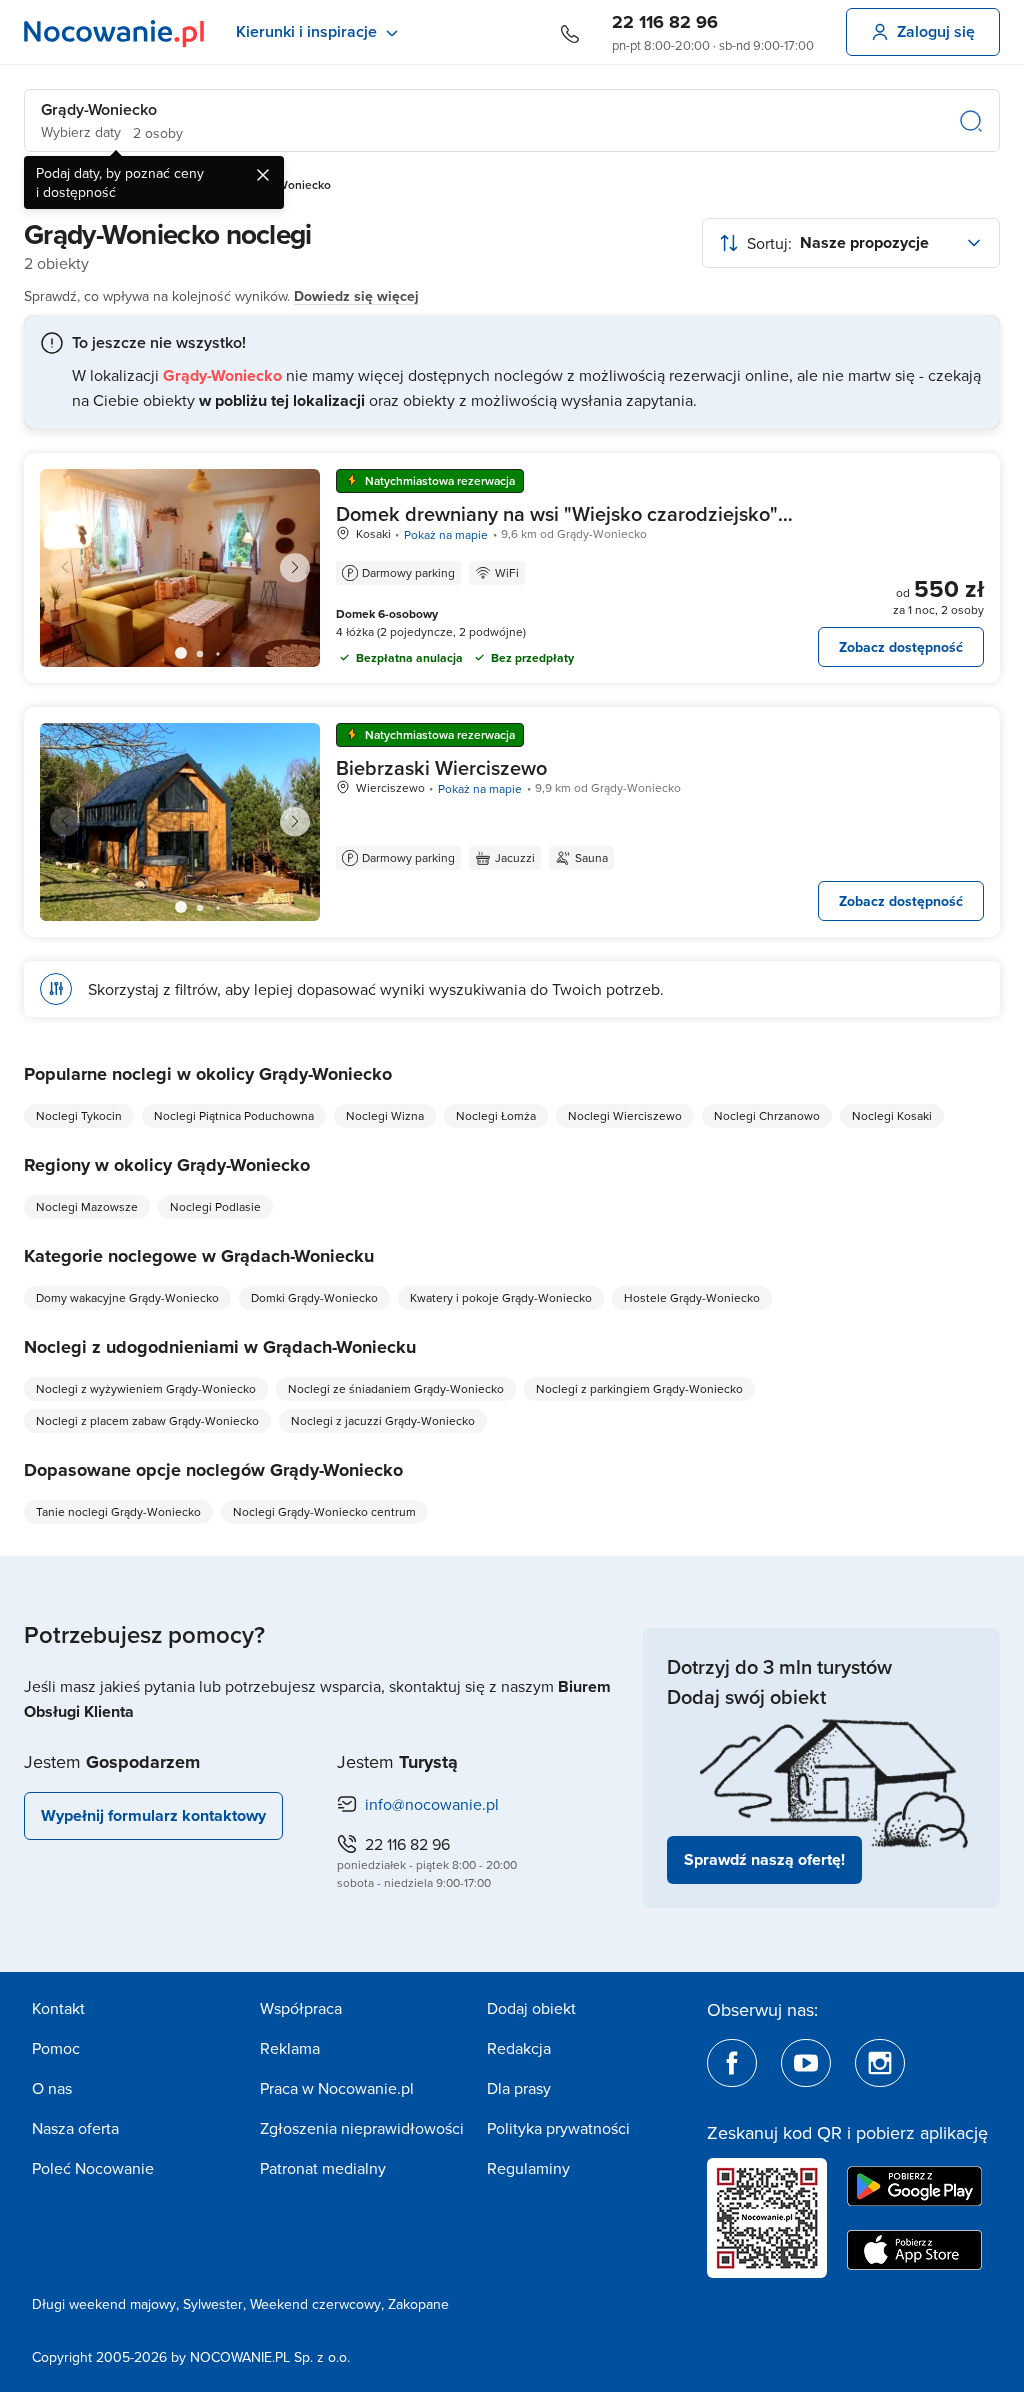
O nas (52, 2088)
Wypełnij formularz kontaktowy (153, 1815)
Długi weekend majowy (104, 2304)
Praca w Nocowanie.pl (337, 2088)
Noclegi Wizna (385, 1115)
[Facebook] (732, 2063)
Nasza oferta (75, 2128)
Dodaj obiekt (531, 2008)
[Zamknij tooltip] (263, 175)
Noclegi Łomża (496, 1115)
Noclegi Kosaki (892, 1115)
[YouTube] (806, 2063)
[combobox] (851, 243)
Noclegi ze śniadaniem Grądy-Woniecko (396, 1388)
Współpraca (301, 2008)
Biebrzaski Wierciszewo (441, 767)
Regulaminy (528, 2168)
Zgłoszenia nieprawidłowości (362, 2128)
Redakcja (519, 2048)
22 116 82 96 (665, 22)
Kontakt (58, 2008)
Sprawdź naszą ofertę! (764, 1859)
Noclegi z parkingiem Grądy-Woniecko (639, 1388)
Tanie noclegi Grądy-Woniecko (118, 1511)
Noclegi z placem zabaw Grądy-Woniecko (147, 1420)
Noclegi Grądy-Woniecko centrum (324, 1511)
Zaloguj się (936, 31)
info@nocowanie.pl (432, 1804)
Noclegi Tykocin (79, 1115)
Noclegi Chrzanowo (767, 1115)
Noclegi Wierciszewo (625, 1115)
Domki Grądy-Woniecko (314, 1297)
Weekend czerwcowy (315, 2304)
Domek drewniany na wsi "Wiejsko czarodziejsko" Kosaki (557, 526)
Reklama (290, 2048)
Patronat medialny (323, 2168)
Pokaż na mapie (446, 534)
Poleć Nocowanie (93, 2168)
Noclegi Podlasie (215, 1206)
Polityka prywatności (558, 2128)
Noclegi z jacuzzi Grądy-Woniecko (383, 1420)
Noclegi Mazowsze (87, 1206)
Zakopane (418, 2304)
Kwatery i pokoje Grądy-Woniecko (501, 1297)
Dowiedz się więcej (356, 296)
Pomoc (56, 2048)
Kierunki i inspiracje (306, 31)
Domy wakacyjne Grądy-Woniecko (127, 1297)
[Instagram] (880, 2063)
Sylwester (213, 2304)
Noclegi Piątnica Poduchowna (234, 1115)
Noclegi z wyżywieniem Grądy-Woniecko (146, 1388)
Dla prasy (519, 2088)
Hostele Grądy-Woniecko (692, 1297)
